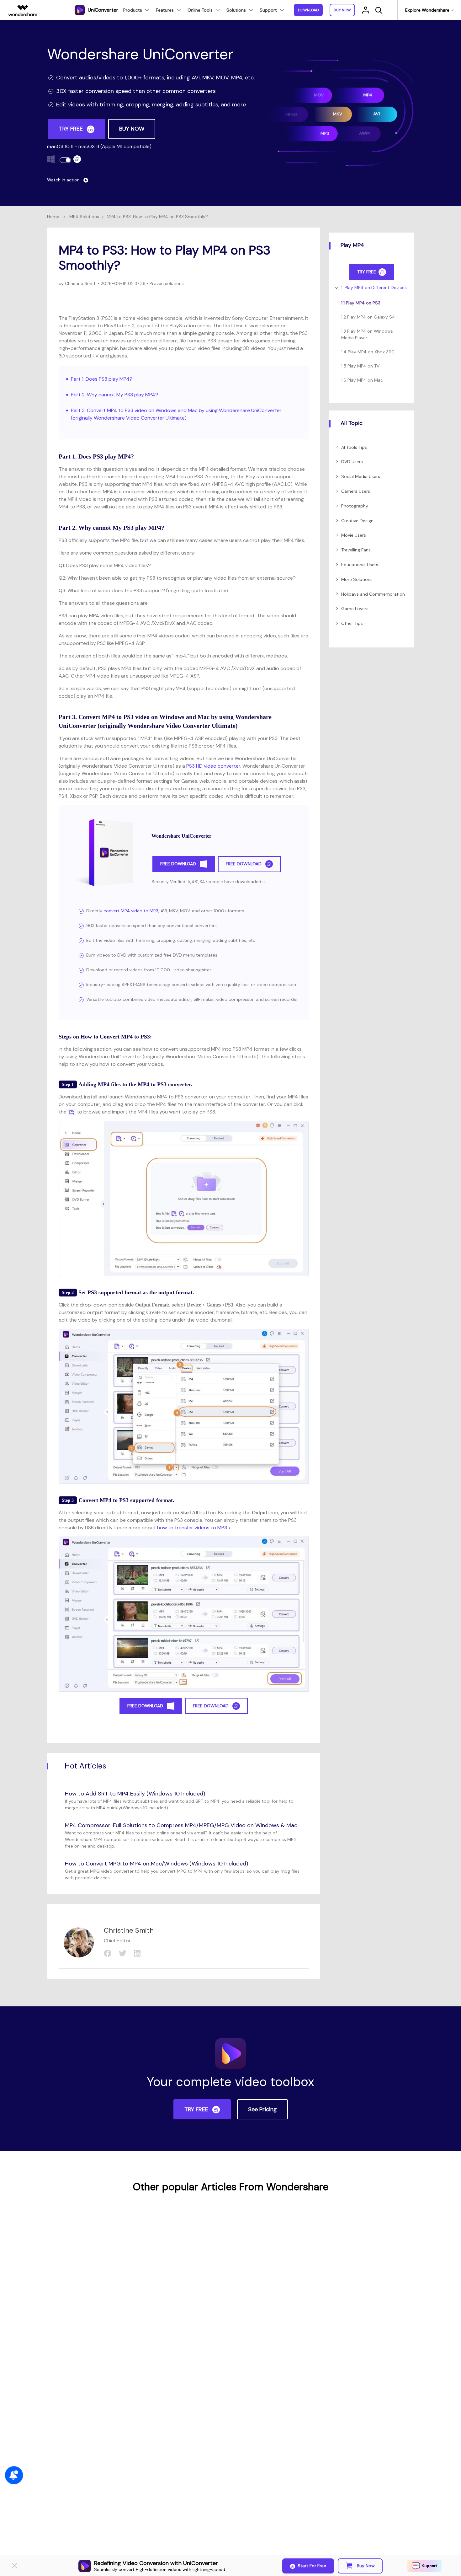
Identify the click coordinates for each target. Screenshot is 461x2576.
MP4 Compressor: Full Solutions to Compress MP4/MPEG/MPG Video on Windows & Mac (181, 1825)
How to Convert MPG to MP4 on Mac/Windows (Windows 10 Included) (156, 1864)
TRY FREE (72, 129)
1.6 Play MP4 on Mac (362, 380)
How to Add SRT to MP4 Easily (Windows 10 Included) (135, 1794)
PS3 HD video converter (213, 766)
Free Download (179, 864)
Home (53, 217)
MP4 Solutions (84, 217)
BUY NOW (132, 129)
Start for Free (312, 2566)
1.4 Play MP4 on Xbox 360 (368, 352)
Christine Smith (80, 283)
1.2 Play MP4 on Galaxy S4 (368, 317)
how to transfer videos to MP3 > (194, 1528)
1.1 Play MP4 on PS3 (361, 303)
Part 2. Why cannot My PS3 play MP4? (114, 395)
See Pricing (262, 2109)
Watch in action (64, 180)
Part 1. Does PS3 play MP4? (102, 379)
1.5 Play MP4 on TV (360, 366)
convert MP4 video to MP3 (131, 911)
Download (308, 10)
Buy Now (365, 2566)
